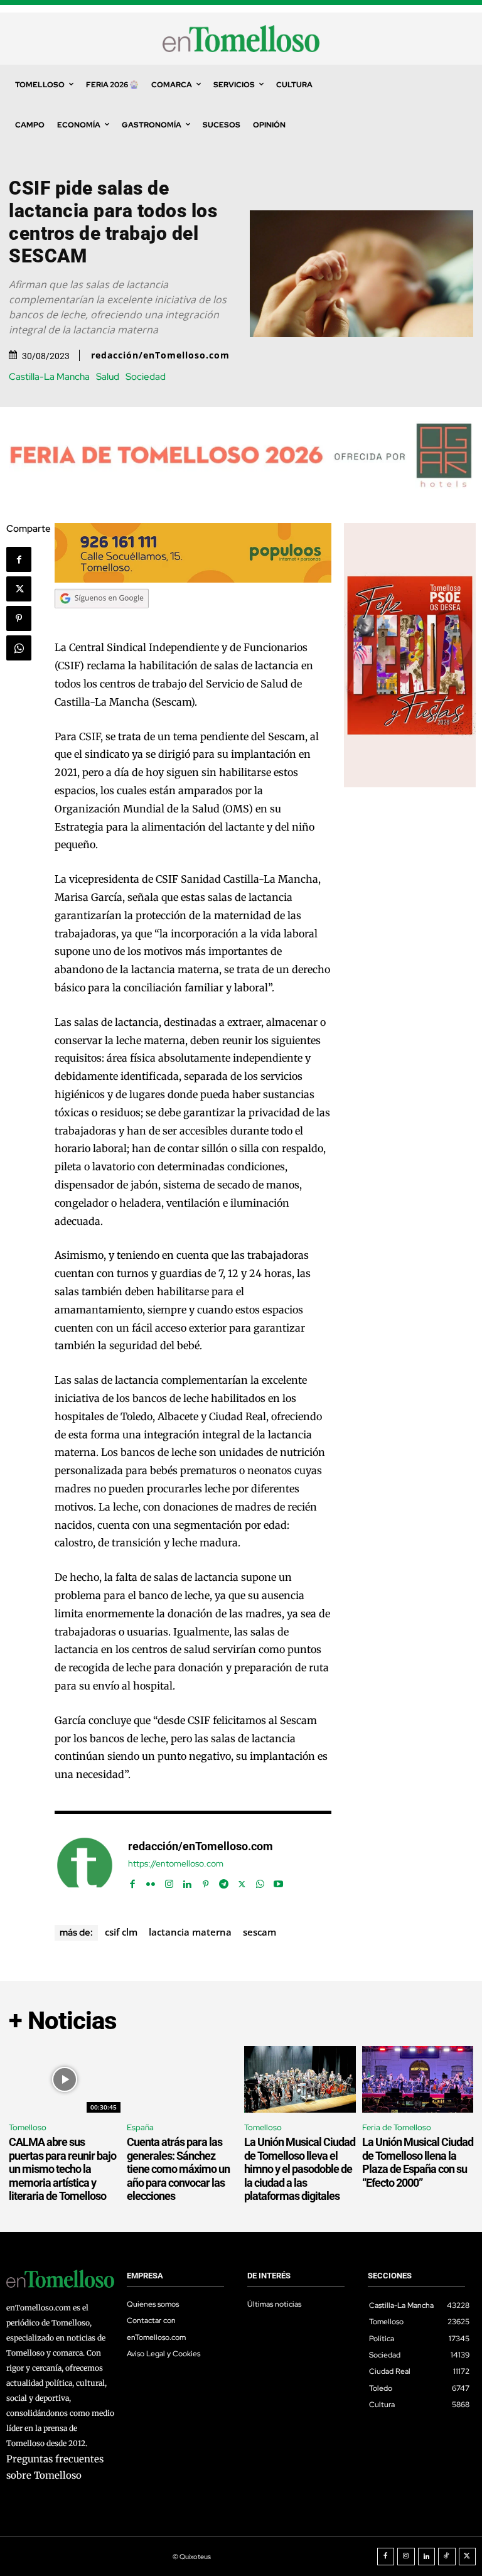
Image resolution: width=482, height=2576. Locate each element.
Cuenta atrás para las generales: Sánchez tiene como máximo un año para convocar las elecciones (178, 2169)
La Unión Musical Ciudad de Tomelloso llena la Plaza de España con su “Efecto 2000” (418, 2162)
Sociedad (146, 377)
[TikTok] (447, 2557)
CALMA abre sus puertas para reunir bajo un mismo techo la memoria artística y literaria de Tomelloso (62, 2169)
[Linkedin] (187, 1881)
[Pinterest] (19, 618)
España (140, 2127)
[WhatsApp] (19, 648)
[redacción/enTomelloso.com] (85, 1865)
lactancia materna (190, 1932)
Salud (108, 377)
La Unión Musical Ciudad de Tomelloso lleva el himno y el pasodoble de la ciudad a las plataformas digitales (300, 2169)
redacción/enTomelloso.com (160, 355)
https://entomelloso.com (176, 1864)
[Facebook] (19, 559)
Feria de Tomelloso (397, 2127)
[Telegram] (224, 1881)
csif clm (121, 1932)
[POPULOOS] (193, 579)
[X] (19, 589)
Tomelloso (28, 2127)
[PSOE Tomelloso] (410, 784)
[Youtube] (278, 1881)
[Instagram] (169, 1881)
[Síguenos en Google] (102, 620)
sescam (260, 1932)
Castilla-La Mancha (49, 377)
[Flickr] (151, 1881)
